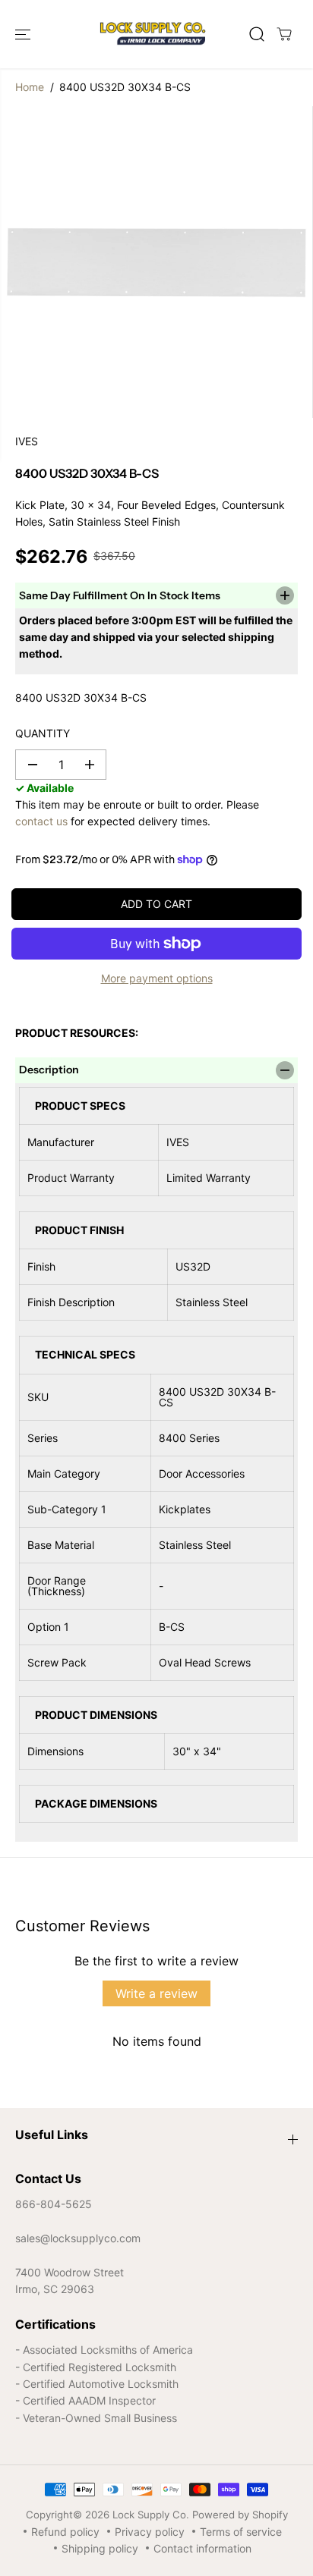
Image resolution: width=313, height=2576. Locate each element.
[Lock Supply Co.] (153, 34)
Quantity (43, 733)
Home (30, 87)
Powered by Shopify (240, 2515)
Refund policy (65, 2532)
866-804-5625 (54, 2204)
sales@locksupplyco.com (78, 2238)
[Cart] (284, 34)
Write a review (156, 1993)
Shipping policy (100, 2548)
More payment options (157, 978)
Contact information (202, 2548)
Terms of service (241, 2532)
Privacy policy (150, 2532)
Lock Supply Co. (151, 2515)
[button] (24, 34)
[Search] (257, 34)
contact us (41, 821)
